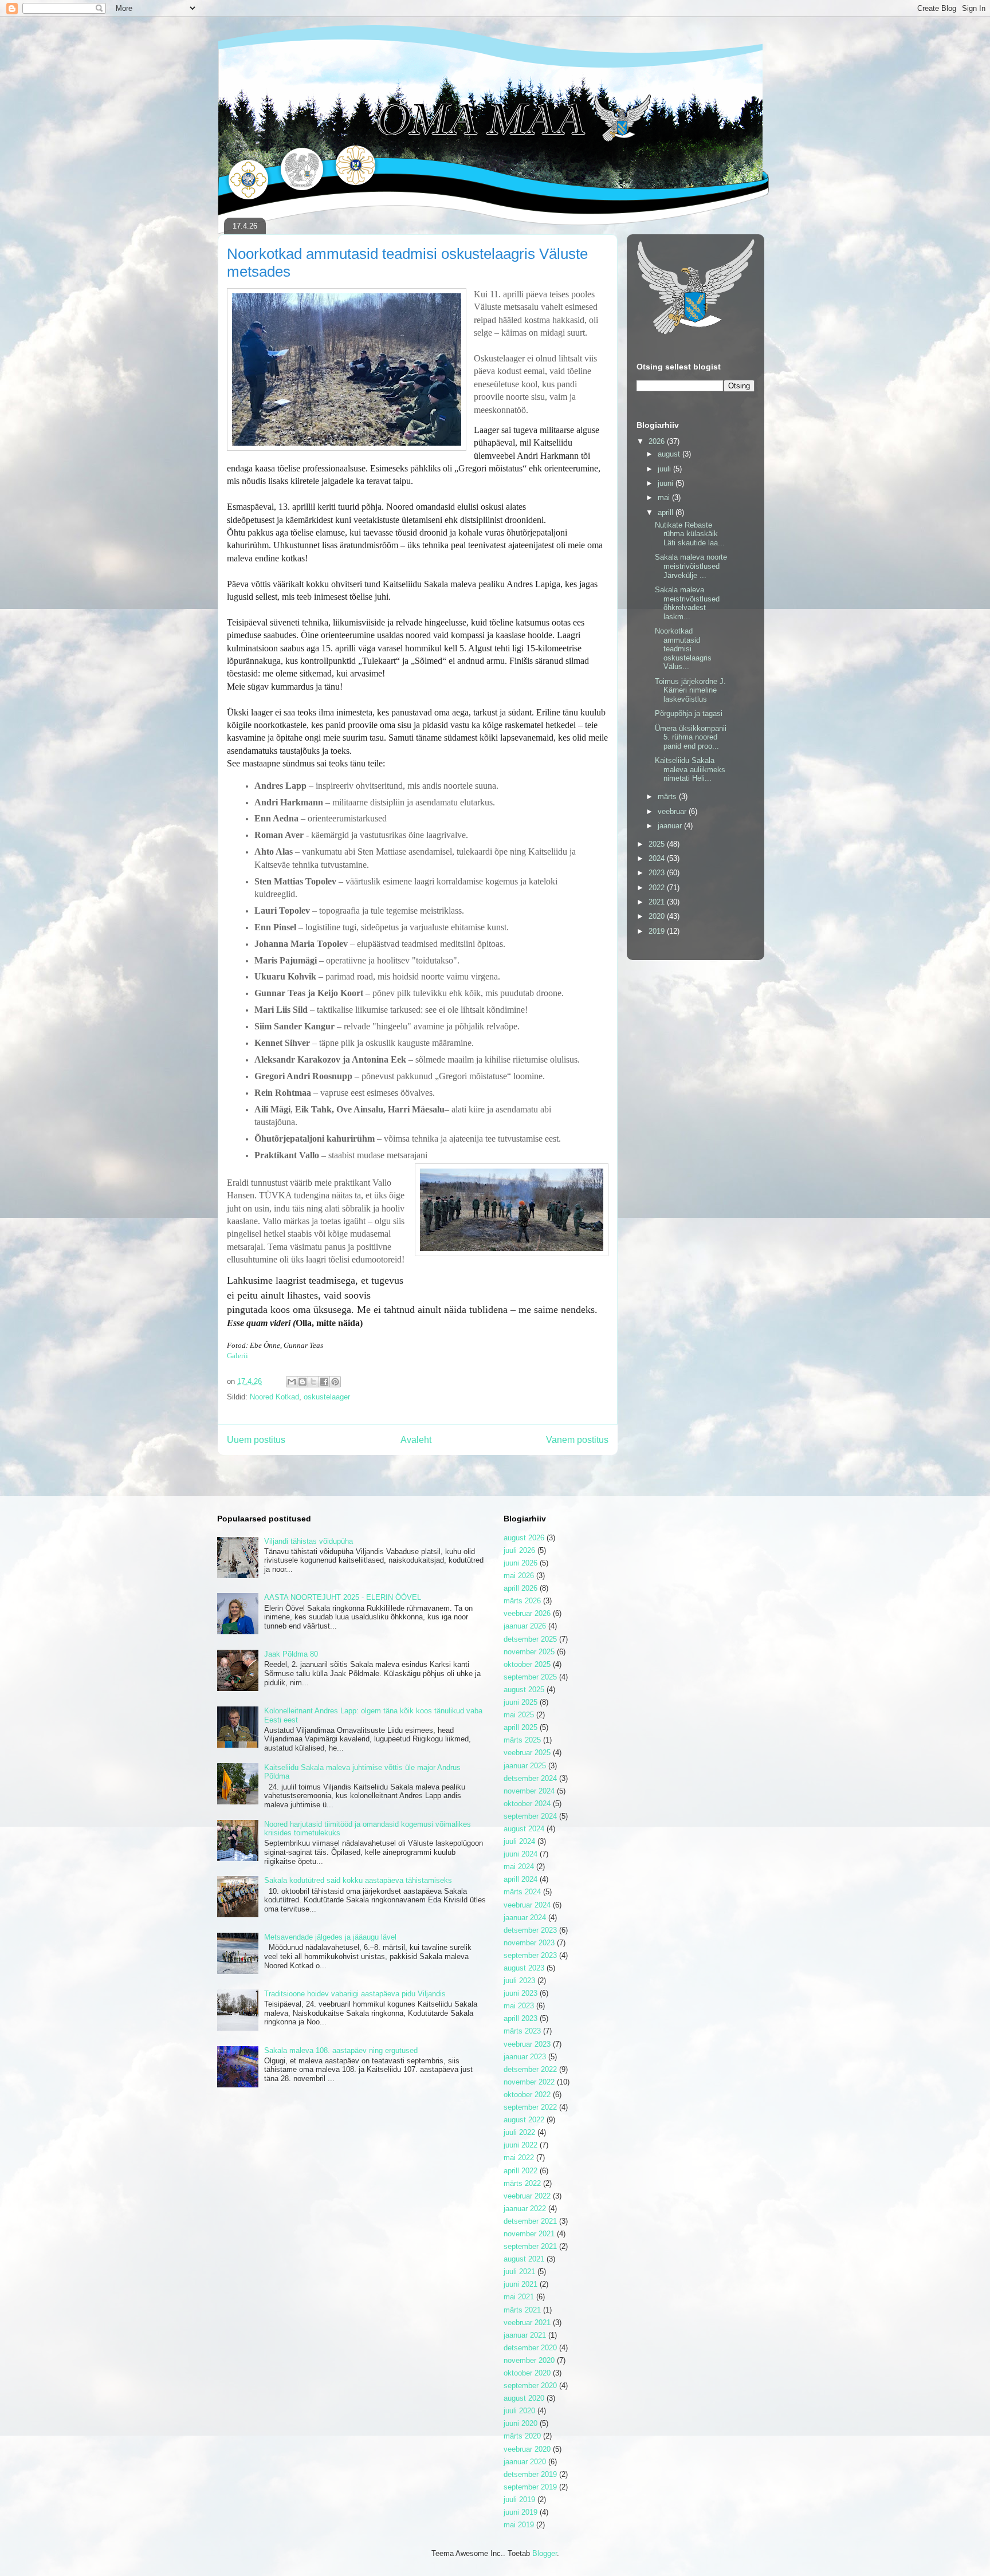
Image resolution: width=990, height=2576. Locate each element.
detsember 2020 (530, 2348)
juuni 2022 (520, 2145)
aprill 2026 (520, 1588)
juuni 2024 (520, 1854)
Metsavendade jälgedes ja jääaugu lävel (330, 1937)
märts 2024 (522, 1892)
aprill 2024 (520, 1879)
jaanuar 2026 (525, 1626)
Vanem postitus (577, 1440)
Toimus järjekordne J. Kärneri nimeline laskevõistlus (690, 690)
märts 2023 (522, 2031)
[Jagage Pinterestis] (335, 1382)
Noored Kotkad (274, 1397)
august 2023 (524, 1968)
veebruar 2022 (527, 2196)
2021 (658, 902)
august (670, 454)
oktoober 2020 (527, 2373)
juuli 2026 (519, 1550)
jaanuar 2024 (525, 1918)
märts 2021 (522, 2310)
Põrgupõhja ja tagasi (689, 713)
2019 (658, 931)
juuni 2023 (520, 1993)
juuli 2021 (519, 2272)
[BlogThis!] (302, 1382)
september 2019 (530, 2487)
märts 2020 (522, 2436)
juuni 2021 (520, 2284)
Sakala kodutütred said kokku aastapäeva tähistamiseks (358, 1880)
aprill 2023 (520, 2018)
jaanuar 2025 (525, 1766)
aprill (667, 512)
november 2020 (529, 2360)
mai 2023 (519, 2006)
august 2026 (524, 1538)
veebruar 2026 (527, 1613)
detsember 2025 (530, 1639)
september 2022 (530, 2107)
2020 (658, 916)
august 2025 (524, 1690)
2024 (658, 858)
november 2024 (529, 1791)
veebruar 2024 (527, 1905)
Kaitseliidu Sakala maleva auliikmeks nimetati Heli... (690, 769)
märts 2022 (522, 2183)
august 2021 (524, 2259)
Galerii (237, 1356)
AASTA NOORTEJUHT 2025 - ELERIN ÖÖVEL (343, 1597)
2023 (658, 873)
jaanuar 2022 (525, 2209)
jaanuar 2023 (525, 2057)
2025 (658, 844)
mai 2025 (519, 1715)
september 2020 (530, 2386)
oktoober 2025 (527, 1664)
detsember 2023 (530, 1930)
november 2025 (529, 1652)
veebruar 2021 (527, 2323)
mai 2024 (519, 1867)
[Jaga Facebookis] (324, 1382)
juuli (665, 469)
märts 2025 (522, 1740)
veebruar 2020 (527, 2449)
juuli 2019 (519, 2500)
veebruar (673, 811)
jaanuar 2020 (525, 2462)
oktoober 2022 (527, 2095)
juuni (667, 483)
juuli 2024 (519, 1841)
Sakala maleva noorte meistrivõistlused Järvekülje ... (691, 566)
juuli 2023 (519, 1981)
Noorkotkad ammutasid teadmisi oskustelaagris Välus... (683, 649)
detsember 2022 (530, 2069)
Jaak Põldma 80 (291, 1654)
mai (665, 497)
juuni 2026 (520, 1563)
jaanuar (671, 826)
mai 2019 (519, 2525)
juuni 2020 (520, 2423)
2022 (658, 888)
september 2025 (530, 1677)
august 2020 (524, 2398)
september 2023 (530, 1955)
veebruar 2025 (527, 1753)
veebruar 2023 (527, 2044)
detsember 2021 (530, 2221)
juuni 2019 (520, 2512)
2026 (658, 441)
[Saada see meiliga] (292, 1382)
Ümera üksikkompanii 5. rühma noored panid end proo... (691, 737)
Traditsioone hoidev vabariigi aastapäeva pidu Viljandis (355, 1994)
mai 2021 (519, 2297)
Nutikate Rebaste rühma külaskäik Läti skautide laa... (690, 534)
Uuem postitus (256, 1440)
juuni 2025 (520, 1702)
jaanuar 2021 (525, 2335)
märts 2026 (522, 1601)
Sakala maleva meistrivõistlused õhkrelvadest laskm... (687, 603)
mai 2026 (519, 1576)
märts (668, 797)
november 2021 (529, 2234)
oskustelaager (327, 1397)
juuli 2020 (519, 2411)
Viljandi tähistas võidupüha (309, 1541)
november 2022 (529, 2082)
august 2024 (524, 1829)
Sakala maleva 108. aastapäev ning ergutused (341, 2050)
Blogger (545, 2553)
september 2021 (530, 2246)
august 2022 (524, 2120)
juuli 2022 (519, 2132)
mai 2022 (519, 2158)
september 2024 (530, 1816)
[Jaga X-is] (313, 1382)
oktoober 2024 (527, 1804)
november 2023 (529, 1943)
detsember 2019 (530, 2474)
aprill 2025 (520, 1727)
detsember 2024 (530, 1778)
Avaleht (416, 1440)
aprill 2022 (520, 2171)
